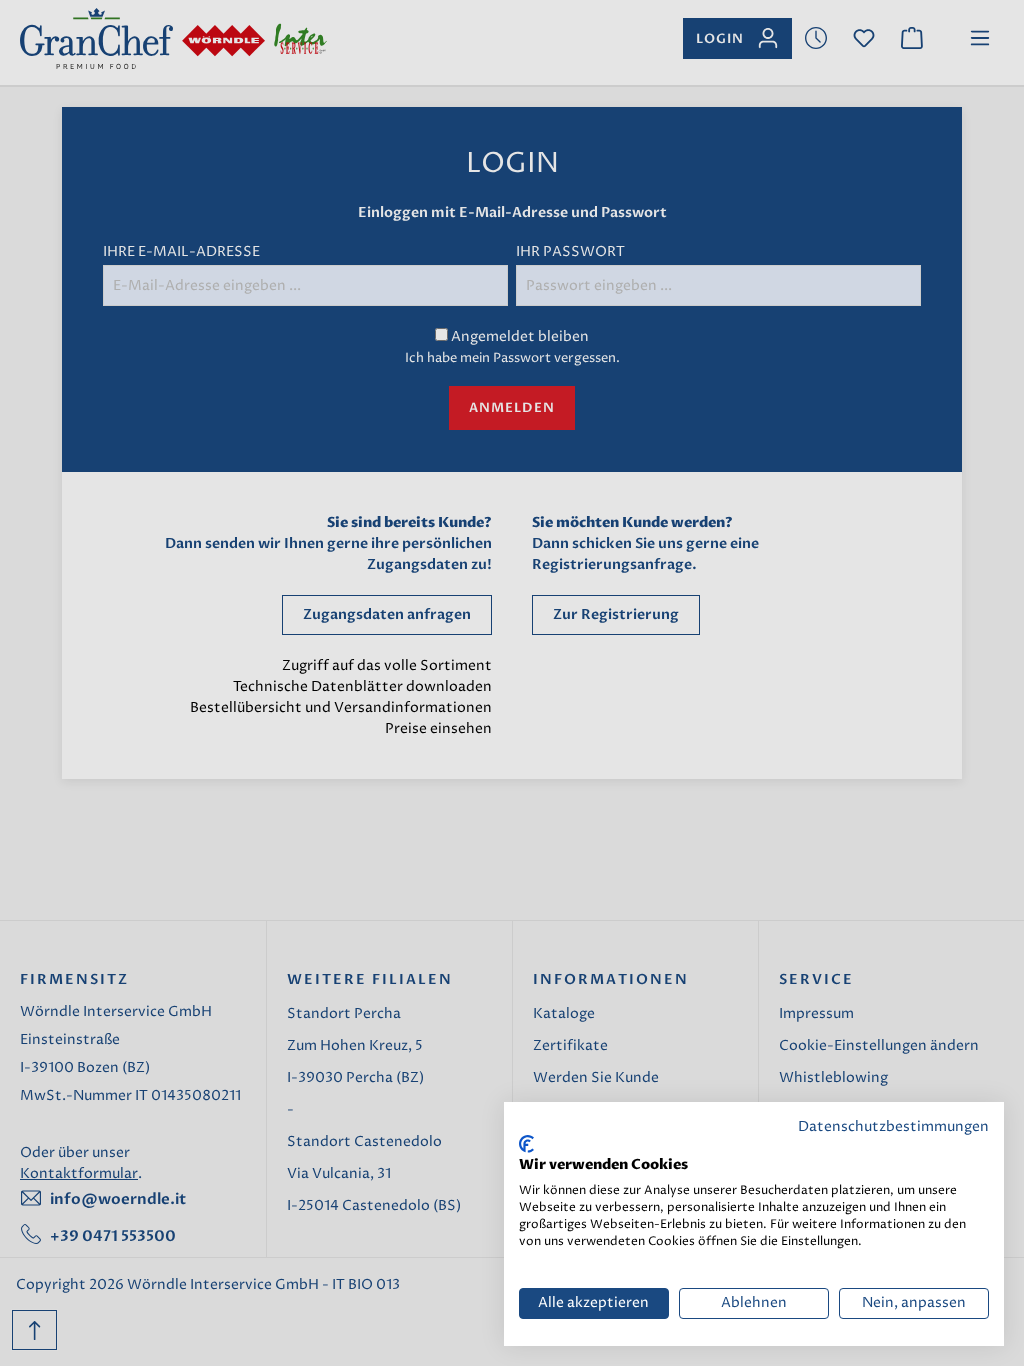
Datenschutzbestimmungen (893, 1127)
